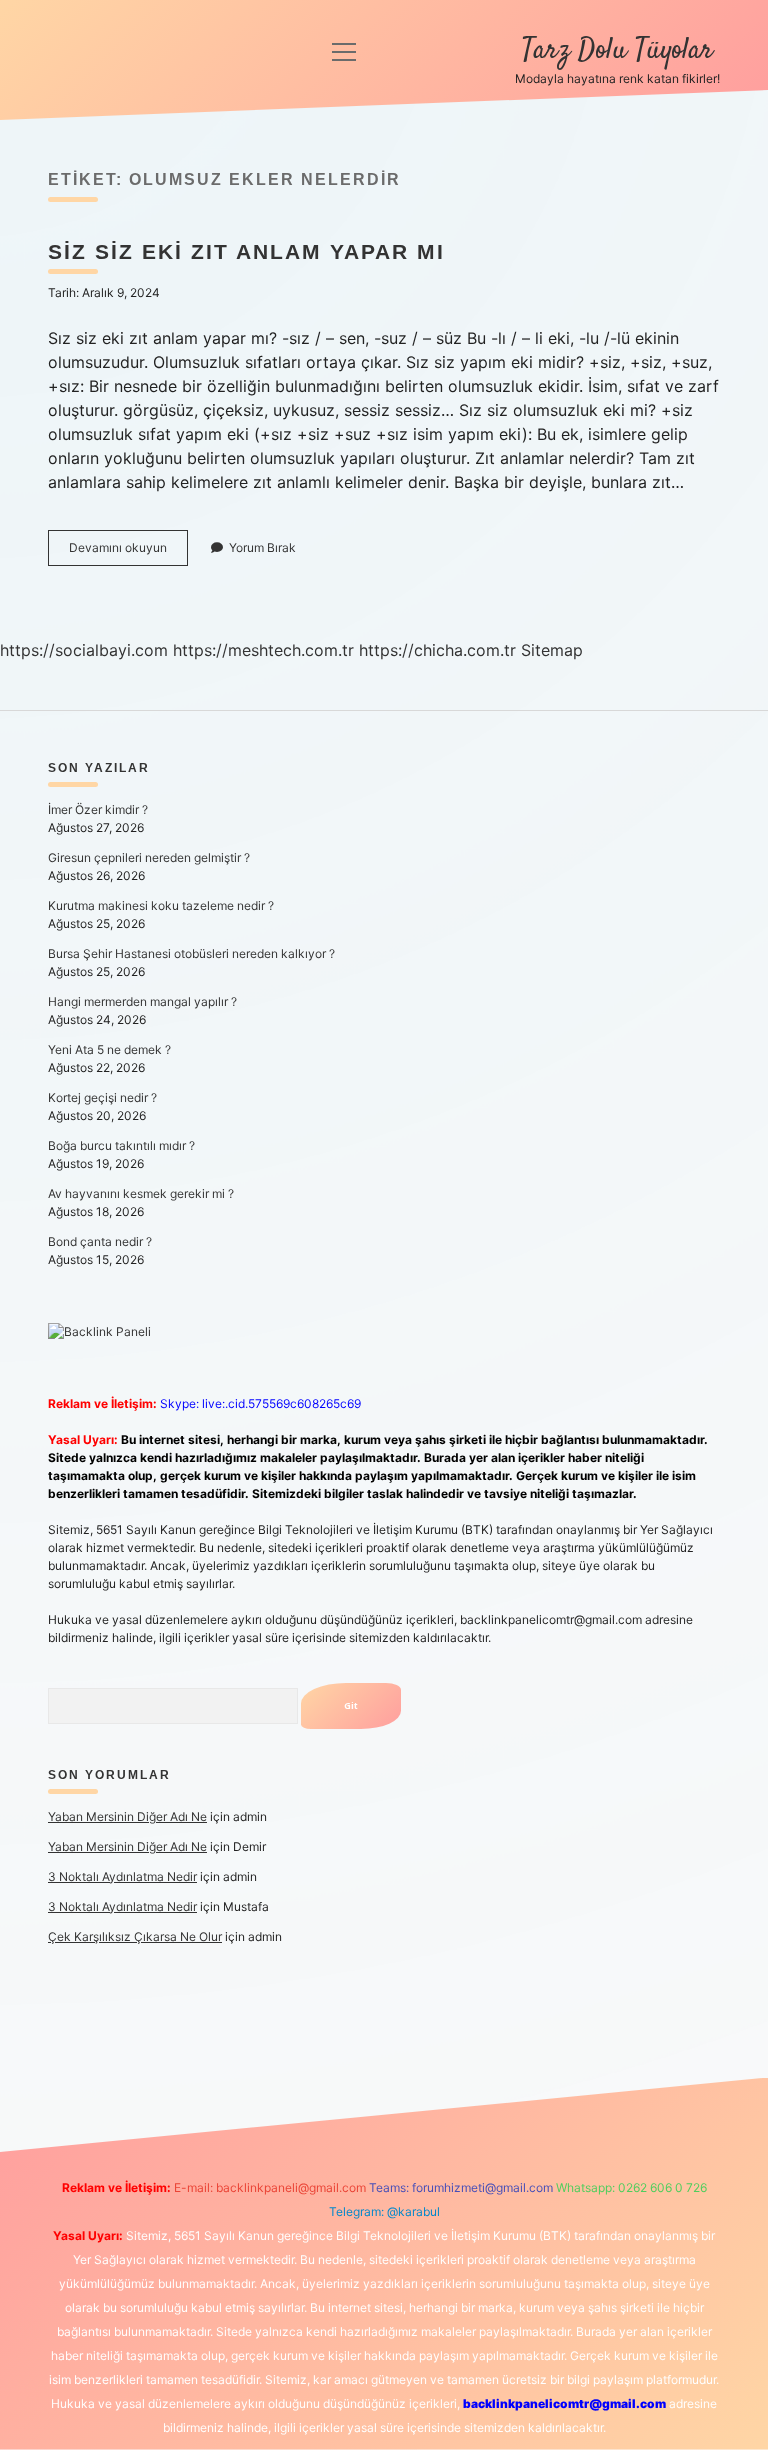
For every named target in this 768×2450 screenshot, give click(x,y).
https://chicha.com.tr (437, 650)
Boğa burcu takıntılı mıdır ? (121, 1145)
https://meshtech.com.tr (263, 650)
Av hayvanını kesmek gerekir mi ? (141, 1193)
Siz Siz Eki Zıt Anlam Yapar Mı (246, 251)
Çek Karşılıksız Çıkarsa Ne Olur (135, 1936)
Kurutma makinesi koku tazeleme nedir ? (161, 905)
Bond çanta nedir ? (100, 1241)
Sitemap (552, 650)
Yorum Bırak (262, 547)
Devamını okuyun (128, 552)
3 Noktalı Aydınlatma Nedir (122, 1876)
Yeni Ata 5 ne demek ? (109, 1049)
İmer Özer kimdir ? (98, 809)
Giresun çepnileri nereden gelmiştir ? (149, 857)
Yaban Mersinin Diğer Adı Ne (127, 1816)
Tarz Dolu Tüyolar (617, 51)
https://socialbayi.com (84, 650)
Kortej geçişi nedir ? (102, 1097)
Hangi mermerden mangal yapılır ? (142, 1001)
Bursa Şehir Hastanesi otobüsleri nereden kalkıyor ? (191, 953)
